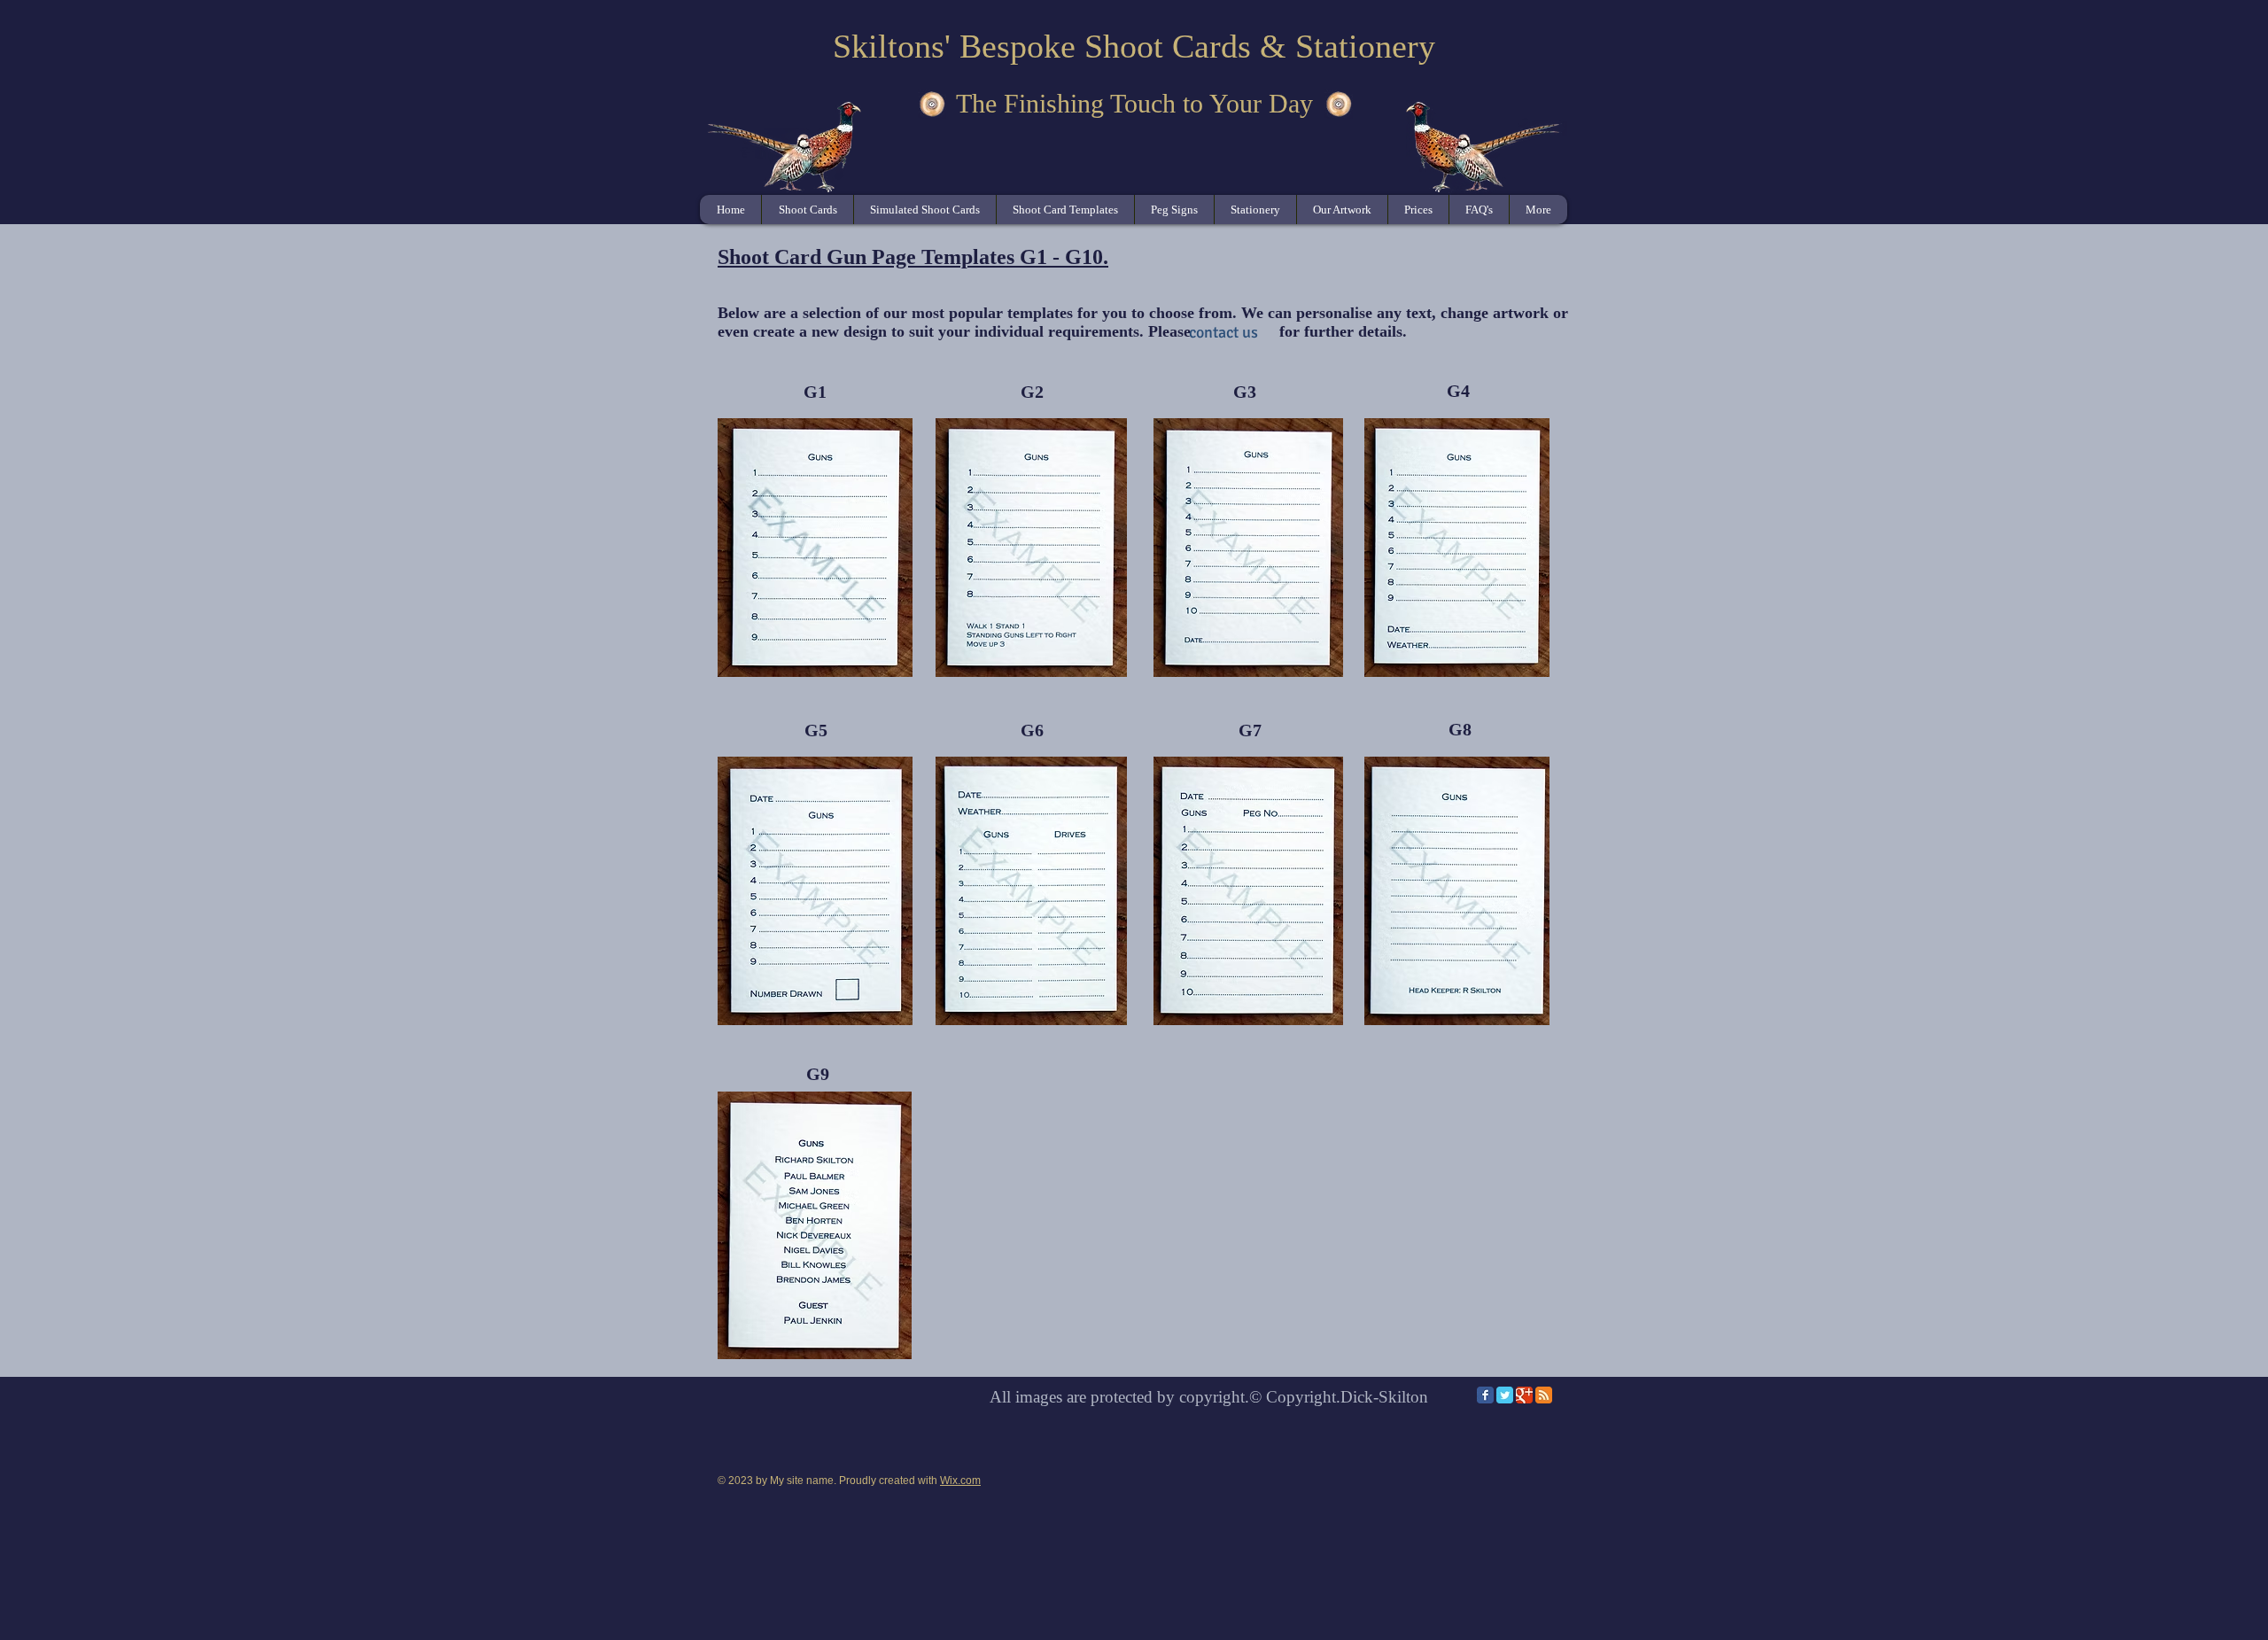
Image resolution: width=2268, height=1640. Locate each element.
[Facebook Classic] (1485, 1395)
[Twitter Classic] (1505, 1395)
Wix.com (960, 1481)
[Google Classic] (1524, 1395)
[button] (1065, 210)
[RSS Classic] (1544, 1395)
